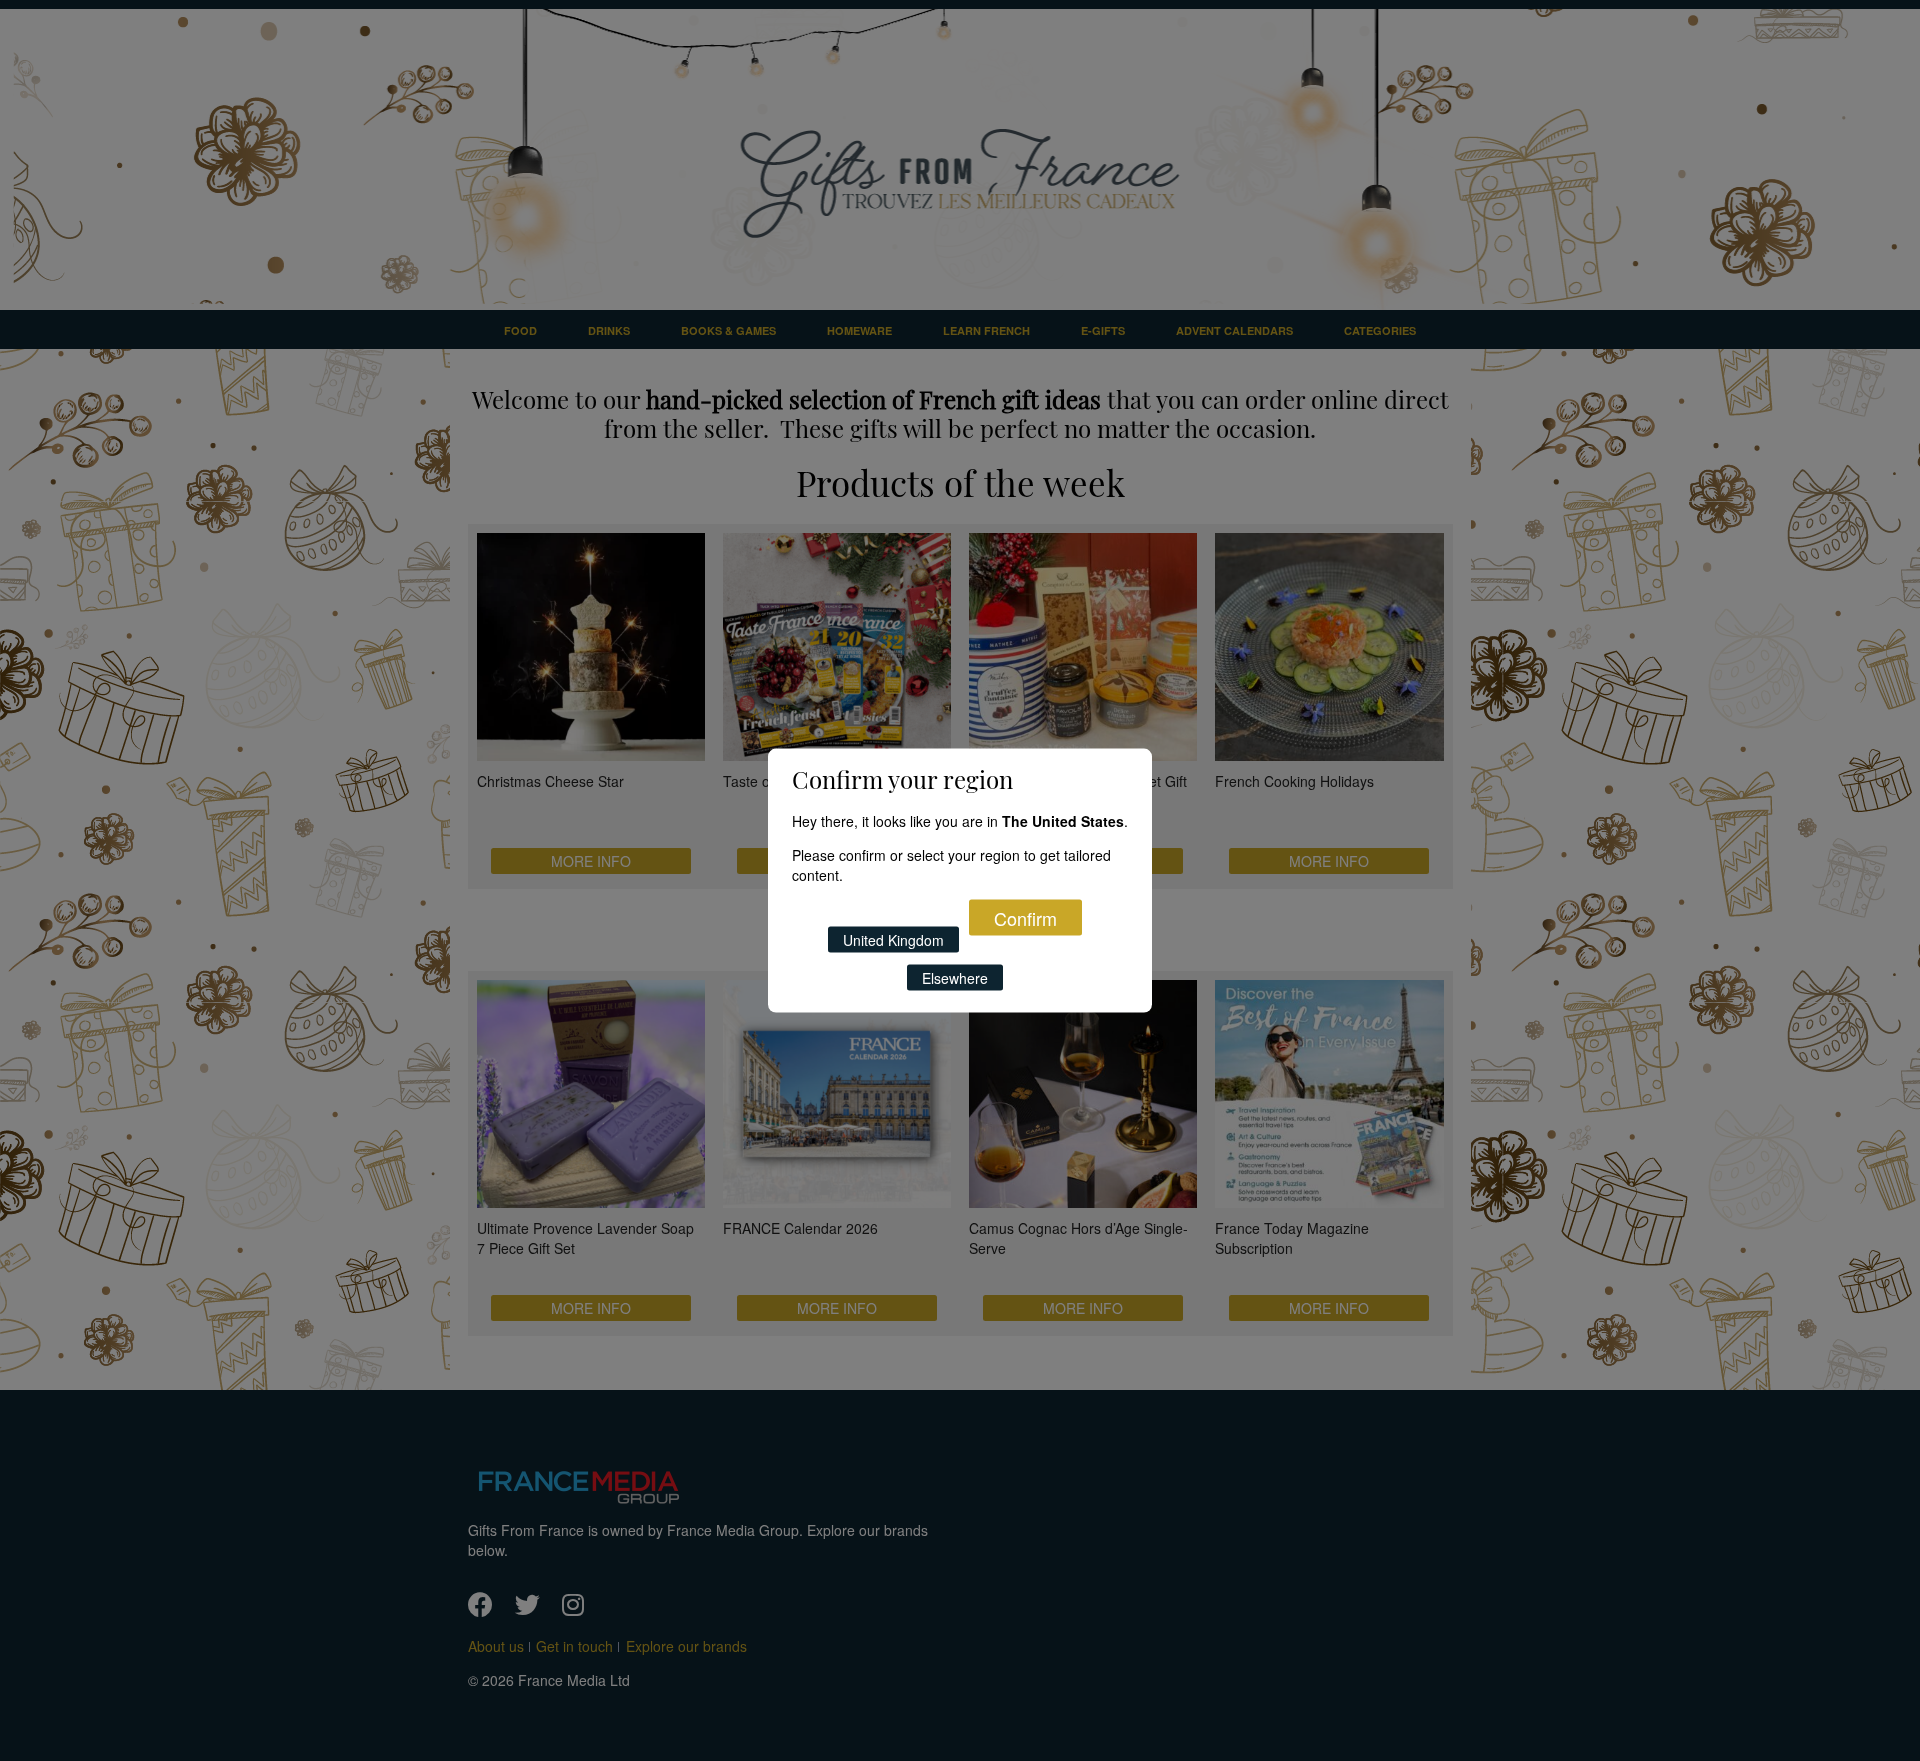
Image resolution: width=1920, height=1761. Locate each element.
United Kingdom (893, 940)
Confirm (1025, 918)
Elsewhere (955, 978)
